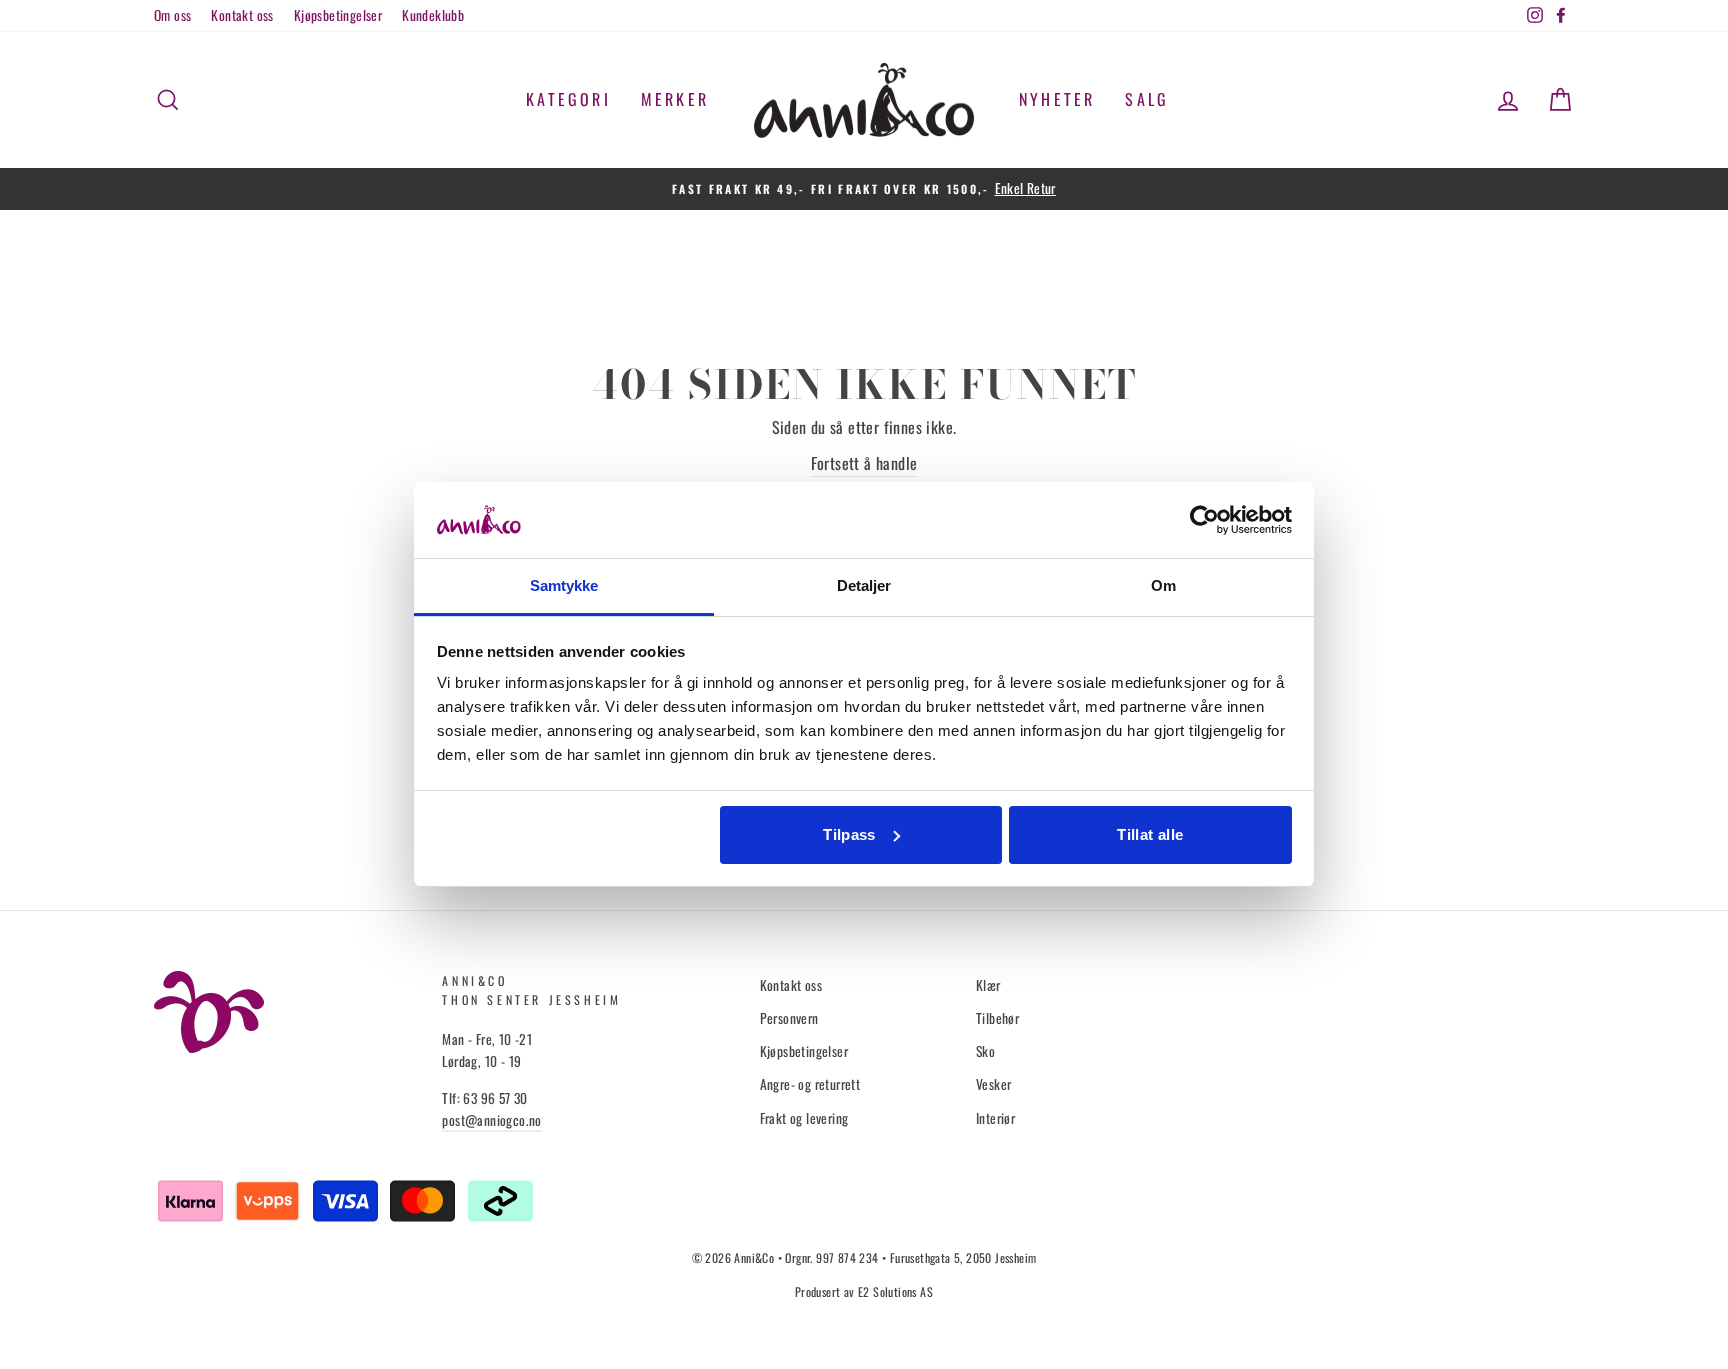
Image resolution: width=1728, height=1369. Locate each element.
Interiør (995, 1118)
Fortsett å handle (864, 463)
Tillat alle (1150, 834)
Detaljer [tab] (864, 585)
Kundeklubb (433, 15)
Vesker (993, 1084)
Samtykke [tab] (564, 585)
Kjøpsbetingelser (338, 15)
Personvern (789, 1018)
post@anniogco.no (491, 1120)
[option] (864, 189)
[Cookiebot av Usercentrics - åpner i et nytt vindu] (1204, 520)
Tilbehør (997, 1018)
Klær (988, 985)
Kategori (568, 99)
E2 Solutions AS (895, 1291)
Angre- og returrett (810, 1084)
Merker (675, 99)
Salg (1147, 99)
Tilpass (849, 834)
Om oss (172, 15)
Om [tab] (1163, 585)
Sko (985, 1051)
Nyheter (1057, 99)
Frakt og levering (804, 1118)
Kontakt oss (242, 15)
